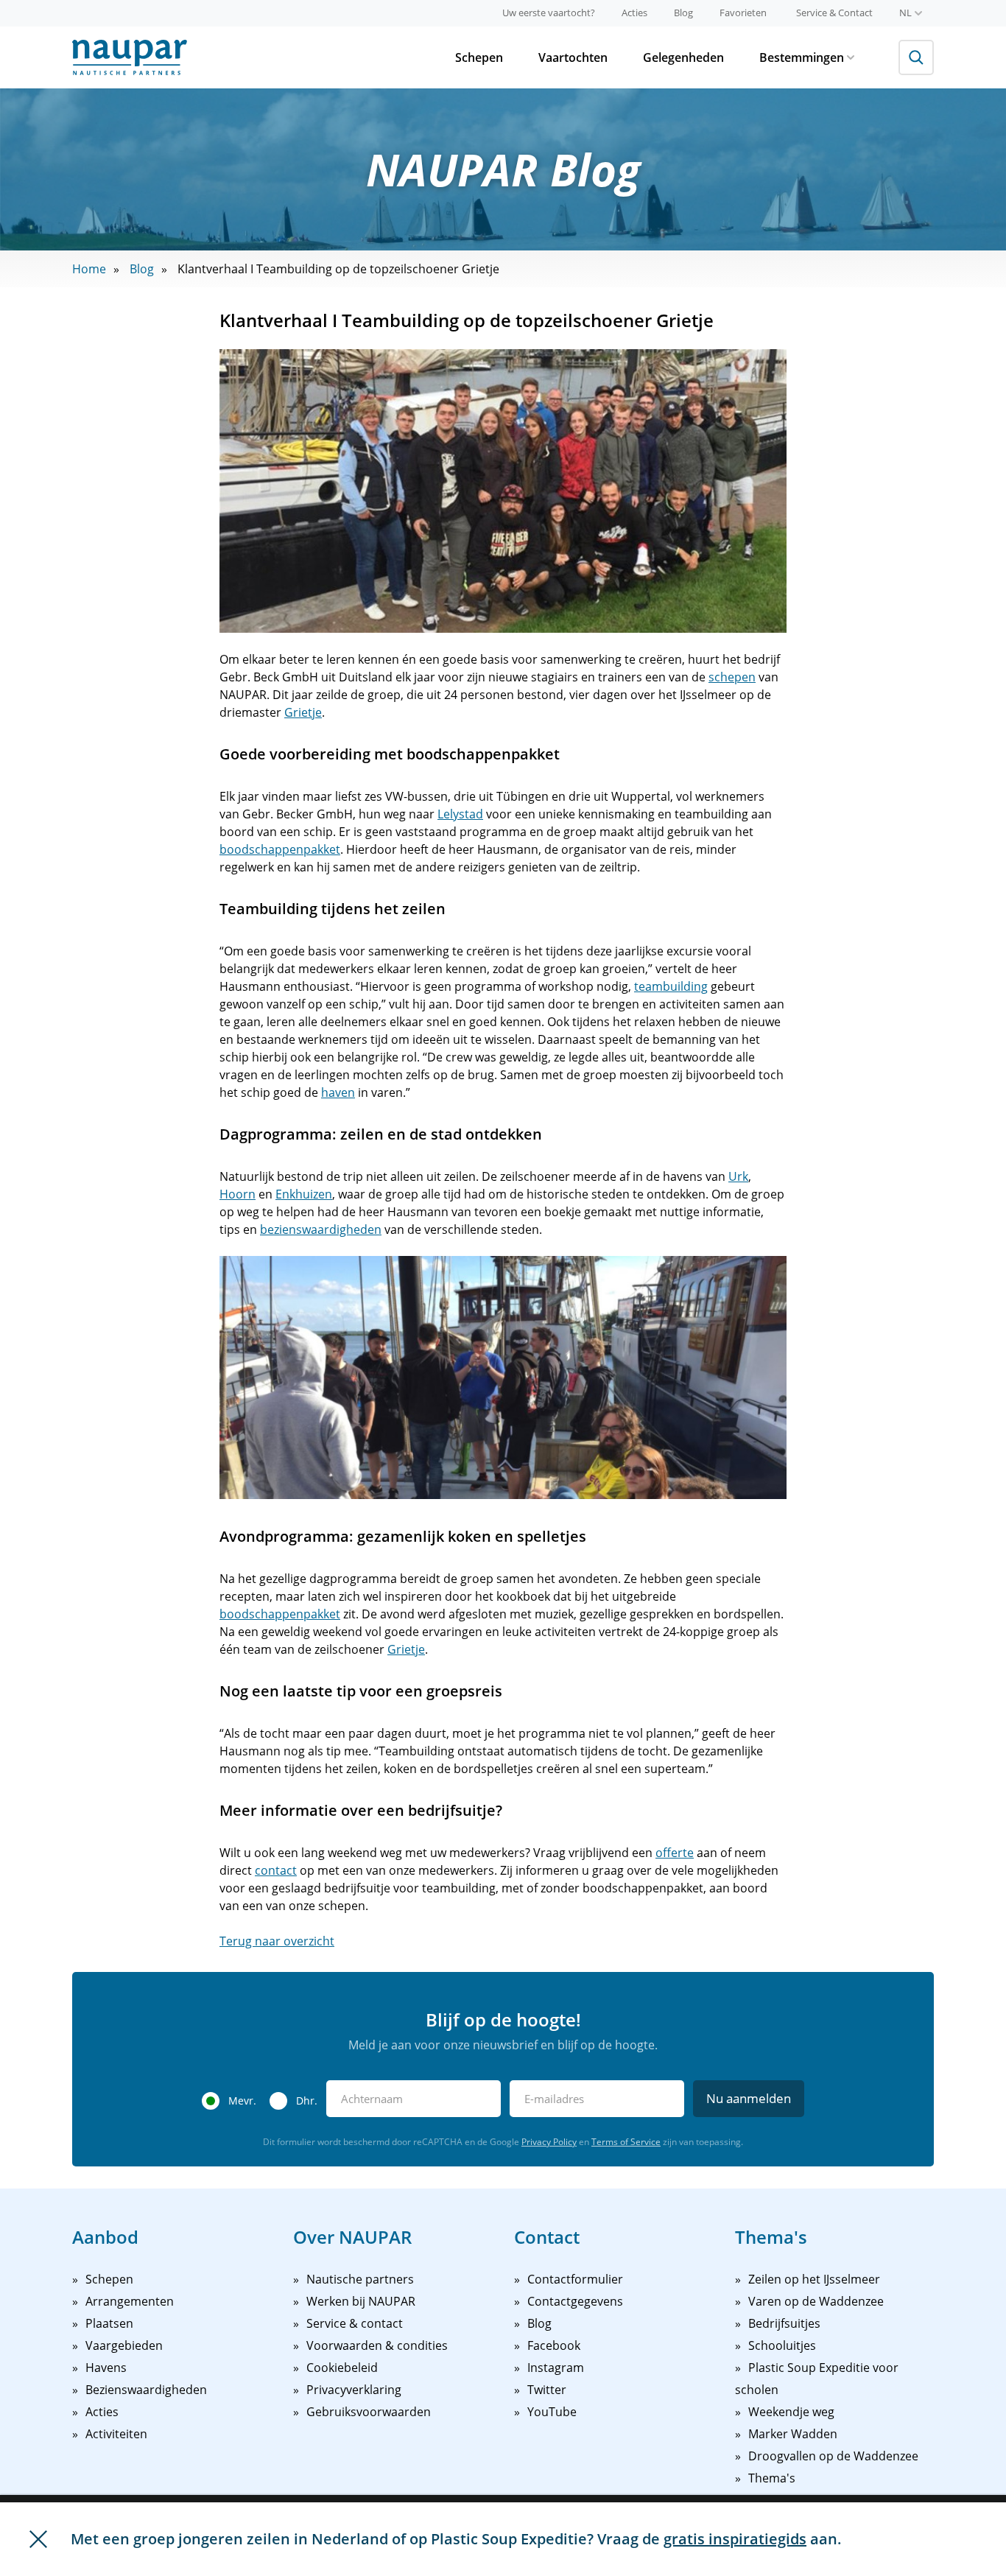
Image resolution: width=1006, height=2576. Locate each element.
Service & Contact (834, 13)
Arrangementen (130, 2301)
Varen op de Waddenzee (816, 2301)
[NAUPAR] (130, 57)
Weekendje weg (791, 2412)
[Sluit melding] (38, 2539)
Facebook (554, 2345)
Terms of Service (626, 2142)
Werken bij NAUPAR (361, 2301)
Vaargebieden (124, 2345)
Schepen (479, 57)
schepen (732, 677)
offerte (675, 1853)
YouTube (552, 2412)
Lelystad (460, 814)
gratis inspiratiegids (735, 2539)
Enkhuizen (304, 1194)
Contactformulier (575, 2279)
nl (905, 13)
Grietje (303, 712)
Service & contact (355, 2323)
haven (338, 1092)
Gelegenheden (683, 57)
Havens (106, 2368)
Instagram (556, 2368)
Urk (738, 1176)
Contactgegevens (575, 2301)
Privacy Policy (549, 2142)
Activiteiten (116, 2434)
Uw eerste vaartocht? (549, 13)
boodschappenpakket (280, 849)
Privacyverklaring (354, 2390)
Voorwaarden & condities (377, 2345)
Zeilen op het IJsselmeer (814, 2279)
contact (276, 1870)
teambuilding (671, 986)
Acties (634, 13)
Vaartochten (573, 57)
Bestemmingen (802, 57)
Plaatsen (109, 2323)
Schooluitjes (782, 2345)
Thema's (772, 2478)
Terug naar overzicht (277, 1941)
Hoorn (238, 1194)
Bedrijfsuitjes (784, 2323)
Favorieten (743, 13)
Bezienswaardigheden (146, 2390)
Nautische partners (360, 2279)
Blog (683, 13)
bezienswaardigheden (321, 1229)
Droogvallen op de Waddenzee (833, 2456)
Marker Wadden (793, 2434)
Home (89, 269)
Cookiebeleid (342, 2368)
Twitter (547, 2390)
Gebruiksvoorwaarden (369, 2412)
